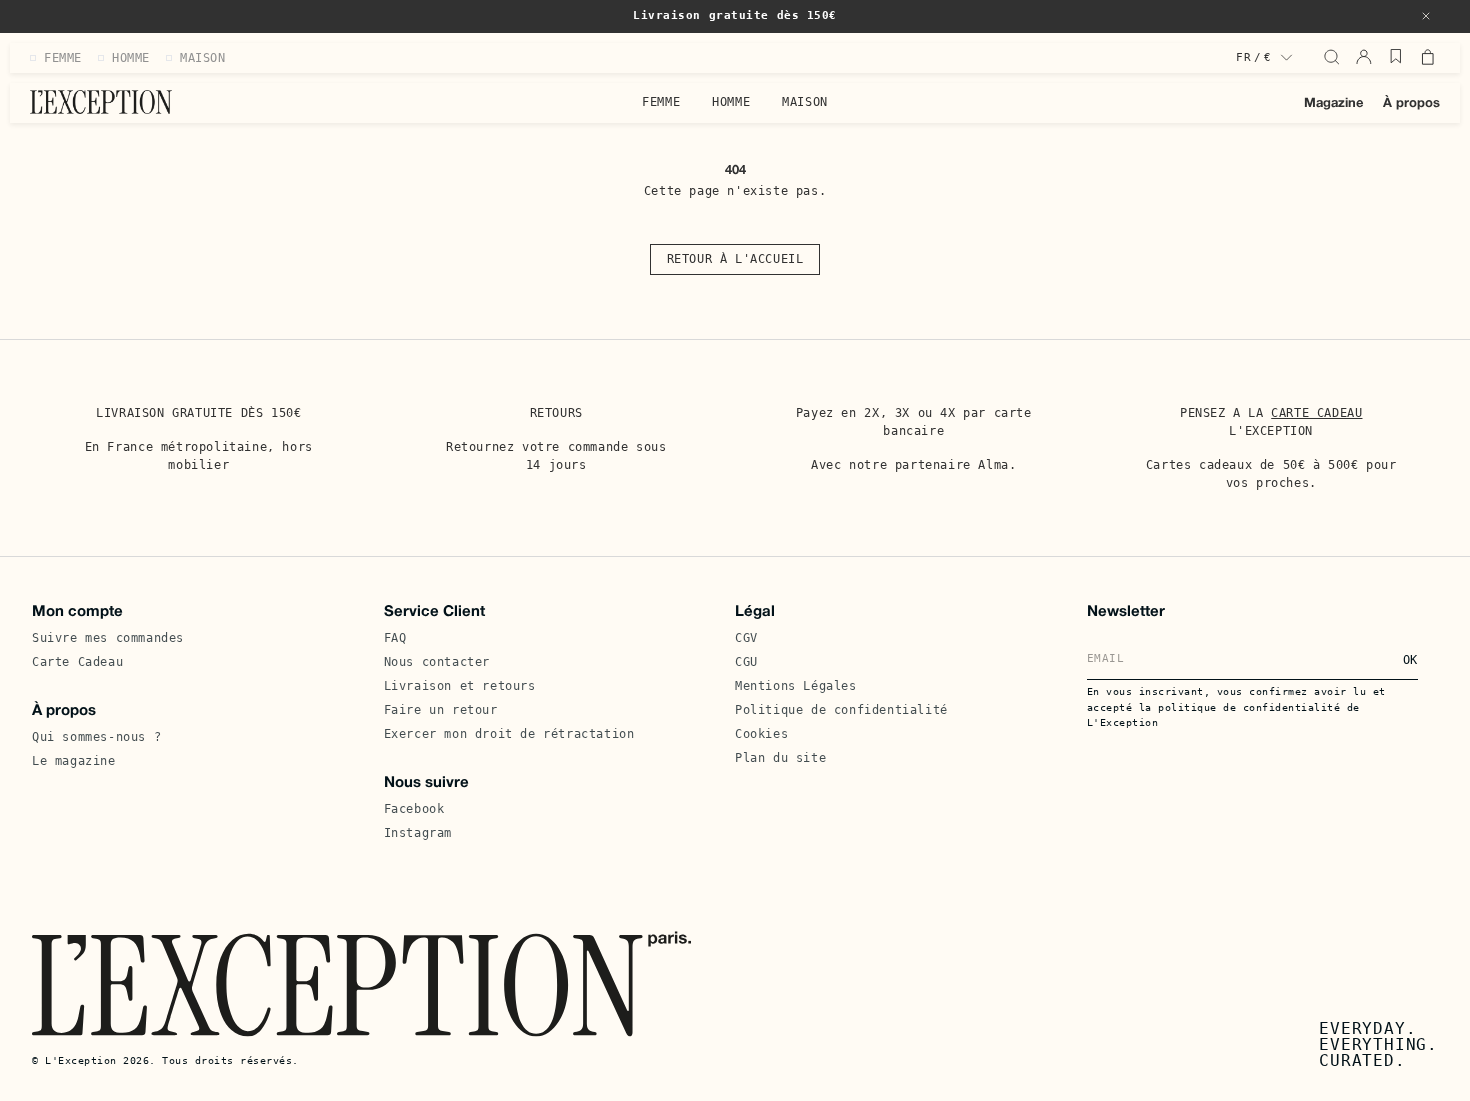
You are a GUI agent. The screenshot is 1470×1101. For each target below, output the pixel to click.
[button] (1426, 16)
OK (1410, 660)
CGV (746, 638)
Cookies (761, 734)
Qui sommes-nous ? (96, 737)
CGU (746, 662)
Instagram (418, 833)
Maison (805, 102)
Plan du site (780, 758)
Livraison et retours (460, 686)
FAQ (395, 638)
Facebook (414, 809)
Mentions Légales (796, 686)
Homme (731, 102)
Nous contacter (437, 662)
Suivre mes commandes (108, 638)
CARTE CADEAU (1316, 413)
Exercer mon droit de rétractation (509, 734)
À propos (1411, 104)
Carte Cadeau (77, 662)
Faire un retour (441, 710)
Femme (661, 102)
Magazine (1333, 104)
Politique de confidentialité (841, 710)
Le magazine (74, 761)
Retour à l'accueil (735, 259)
